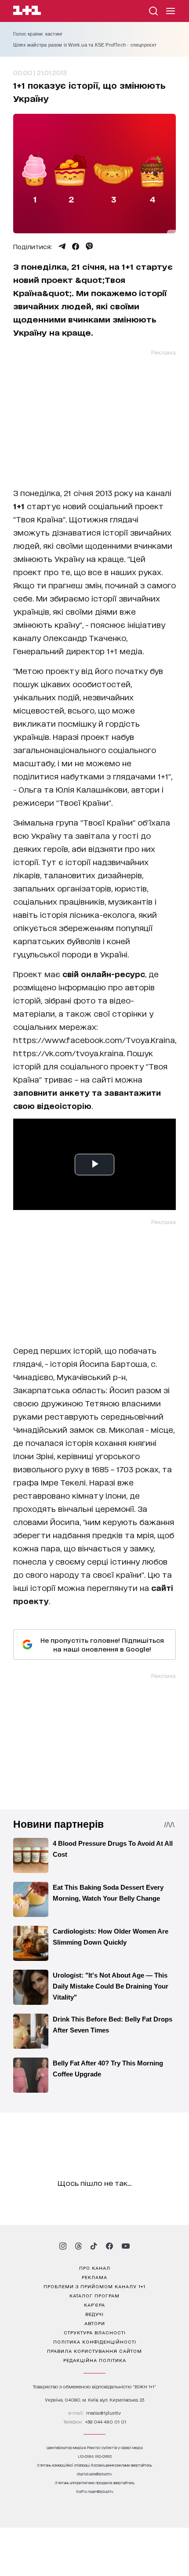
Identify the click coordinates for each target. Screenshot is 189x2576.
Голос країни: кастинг (38, 34)
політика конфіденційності (95, 2341)
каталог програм (94, 2295)
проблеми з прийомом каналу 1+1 (94, 2286)
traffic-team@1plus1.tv (95, 2491)
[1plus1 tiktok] (94, 2246)
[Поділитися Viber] (89, 246)
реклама (94, 2277)
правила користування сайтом (94, 2351)
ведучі (94, 2314)
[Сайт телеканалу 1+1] (27, 12)
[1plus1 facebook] (109, 2246)
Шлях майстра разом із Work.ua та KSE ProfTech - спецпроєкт (85, 45)
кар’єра (94, 2304)
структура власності (95, 2332)
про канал (95, 2268)
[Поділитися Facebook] (76, 246)
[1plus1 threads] (78, 2246)
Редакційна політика (95, 2360)
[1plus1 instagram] (63, 2246)
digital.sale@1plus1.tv (94, 2474)
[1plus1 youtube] (126, 2246)
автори (95, 2323)
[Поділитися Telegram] (62, 246)
